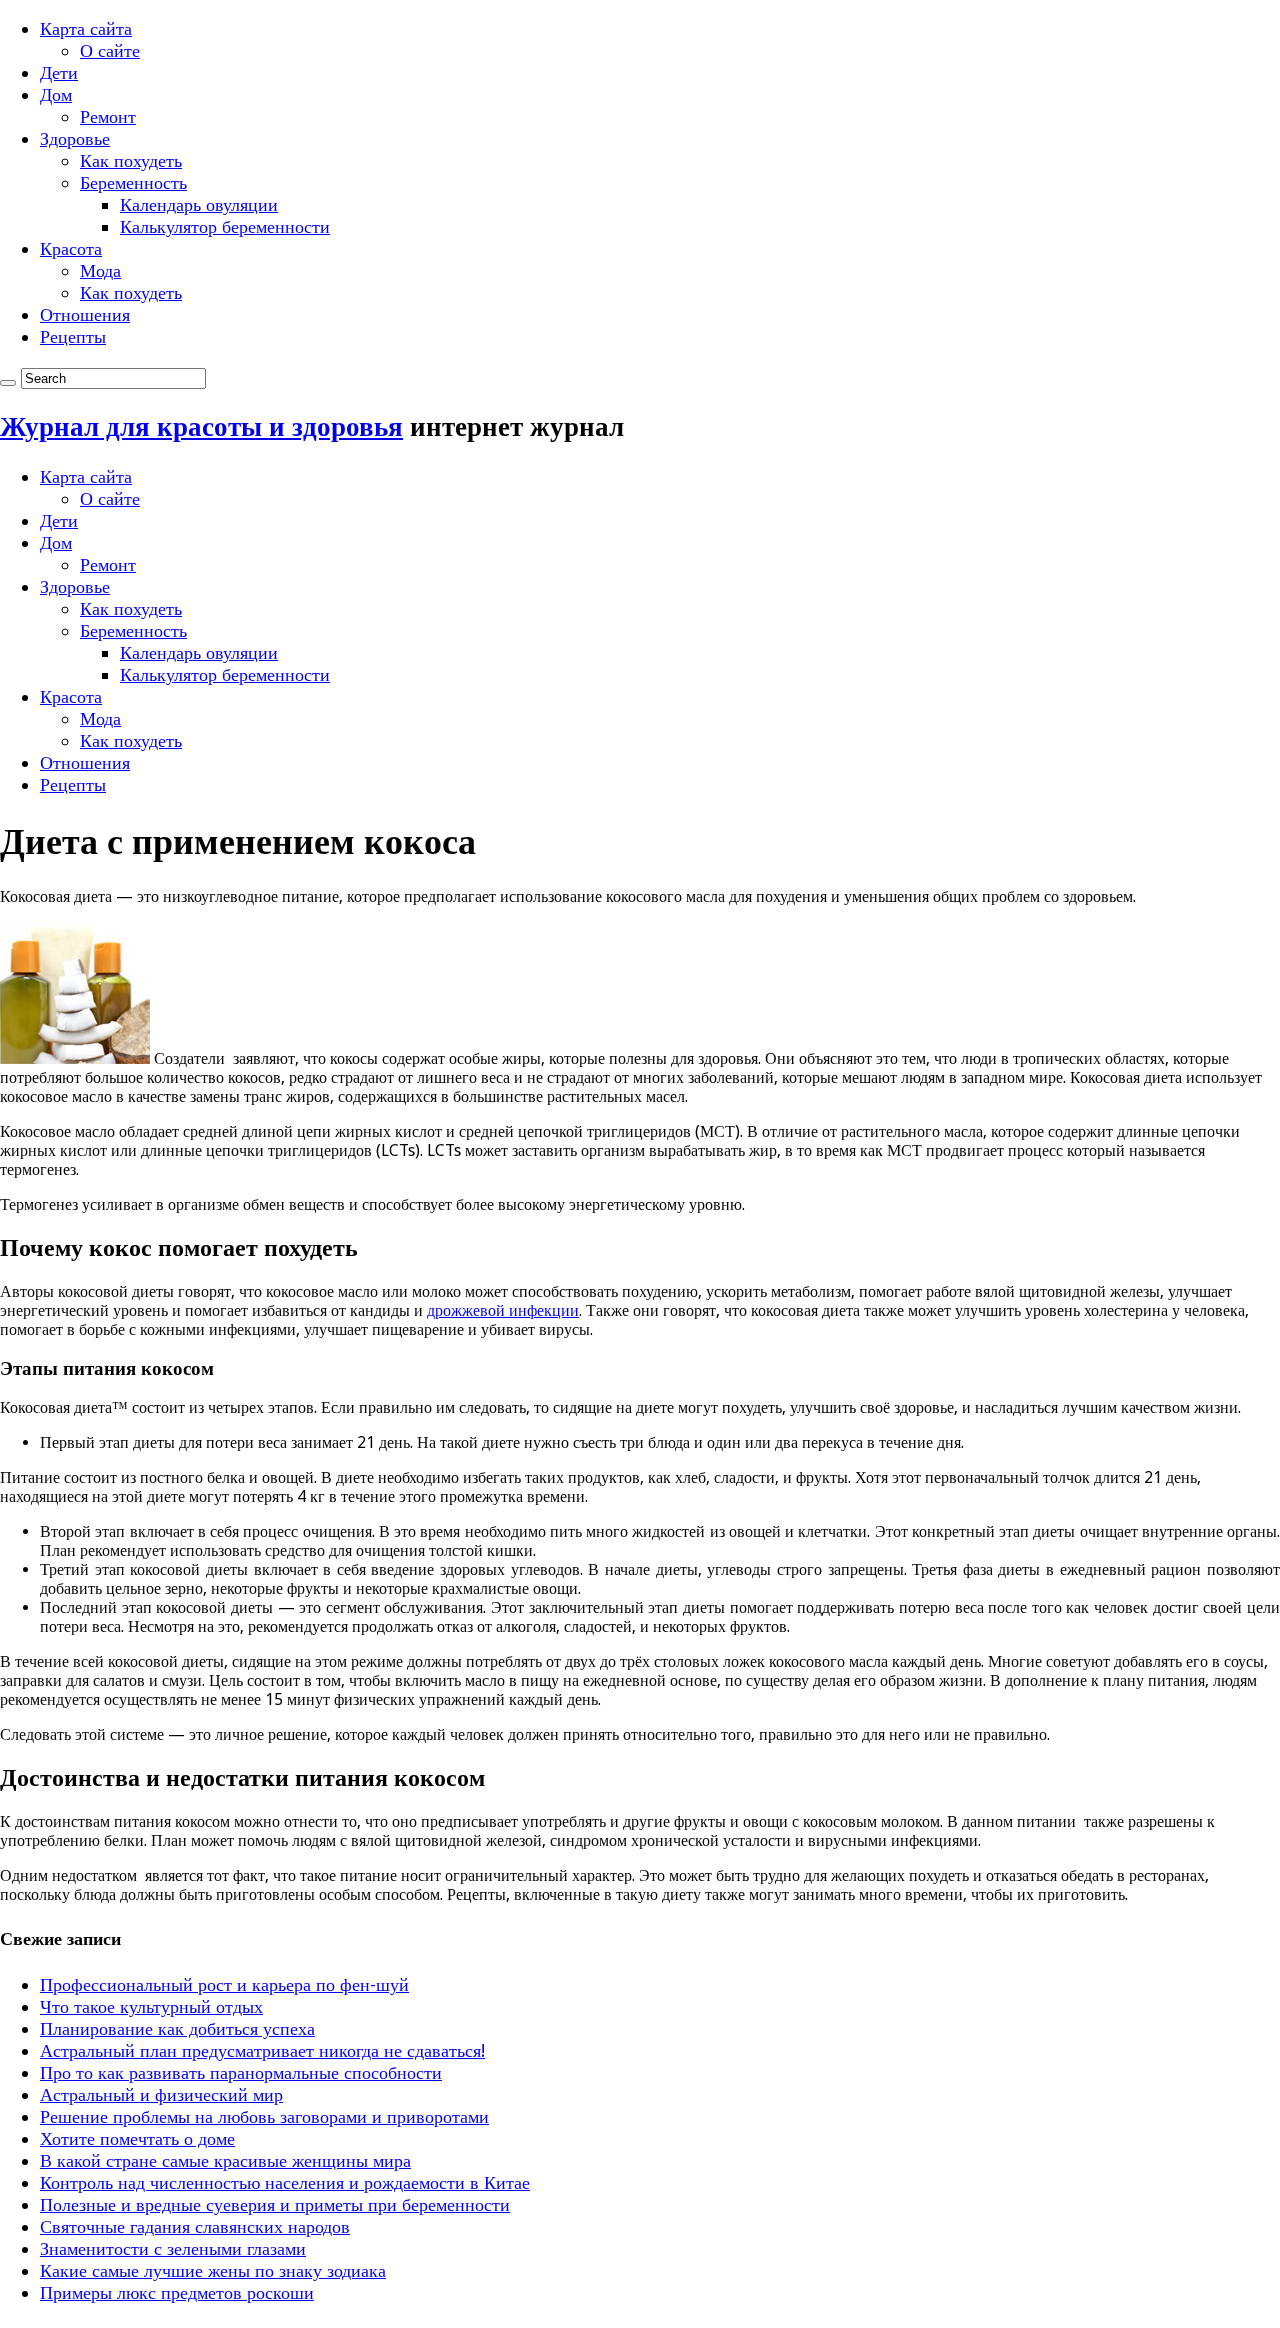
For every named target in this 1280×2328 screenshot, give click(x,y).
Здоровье (75, 138)
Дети (59, 72)
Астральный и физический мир (161, 2094)
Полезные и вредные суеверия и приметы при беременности (275, 2204)
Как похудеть (131, 160)
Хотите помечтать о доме (137, 2138)
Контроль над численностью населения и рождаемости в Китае (285, 2182)
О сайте (110, 50)
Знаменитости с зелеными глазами (173, 2248)
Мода (100, 270)
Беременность (133, 182)
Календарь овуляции (199, 204)
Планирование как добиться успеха (177, 2028)
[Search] (8, 383)
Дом (56, 94)
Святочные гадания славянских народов (195, 2226)
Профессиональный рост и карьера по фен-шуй (224, 1984)
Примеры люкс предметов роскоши (177, 2292)
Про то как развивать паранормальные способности (241, 2072)
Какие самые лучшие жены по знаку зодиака (213, 2270)
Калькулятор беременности (225, 226)
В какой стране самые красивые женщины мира (225, 2160)
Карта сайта (86, 28)
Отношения (85, 314)
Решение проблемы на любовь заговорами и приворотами (264, 2116)
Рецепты (73, 336)
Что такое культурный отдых (151, 2006)
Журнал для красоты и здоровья (201, 426)
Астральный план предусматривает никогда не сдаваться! (262, 2050)
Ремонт (108, 116)
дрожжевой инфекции (503, 1310)
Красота (71, 248)
